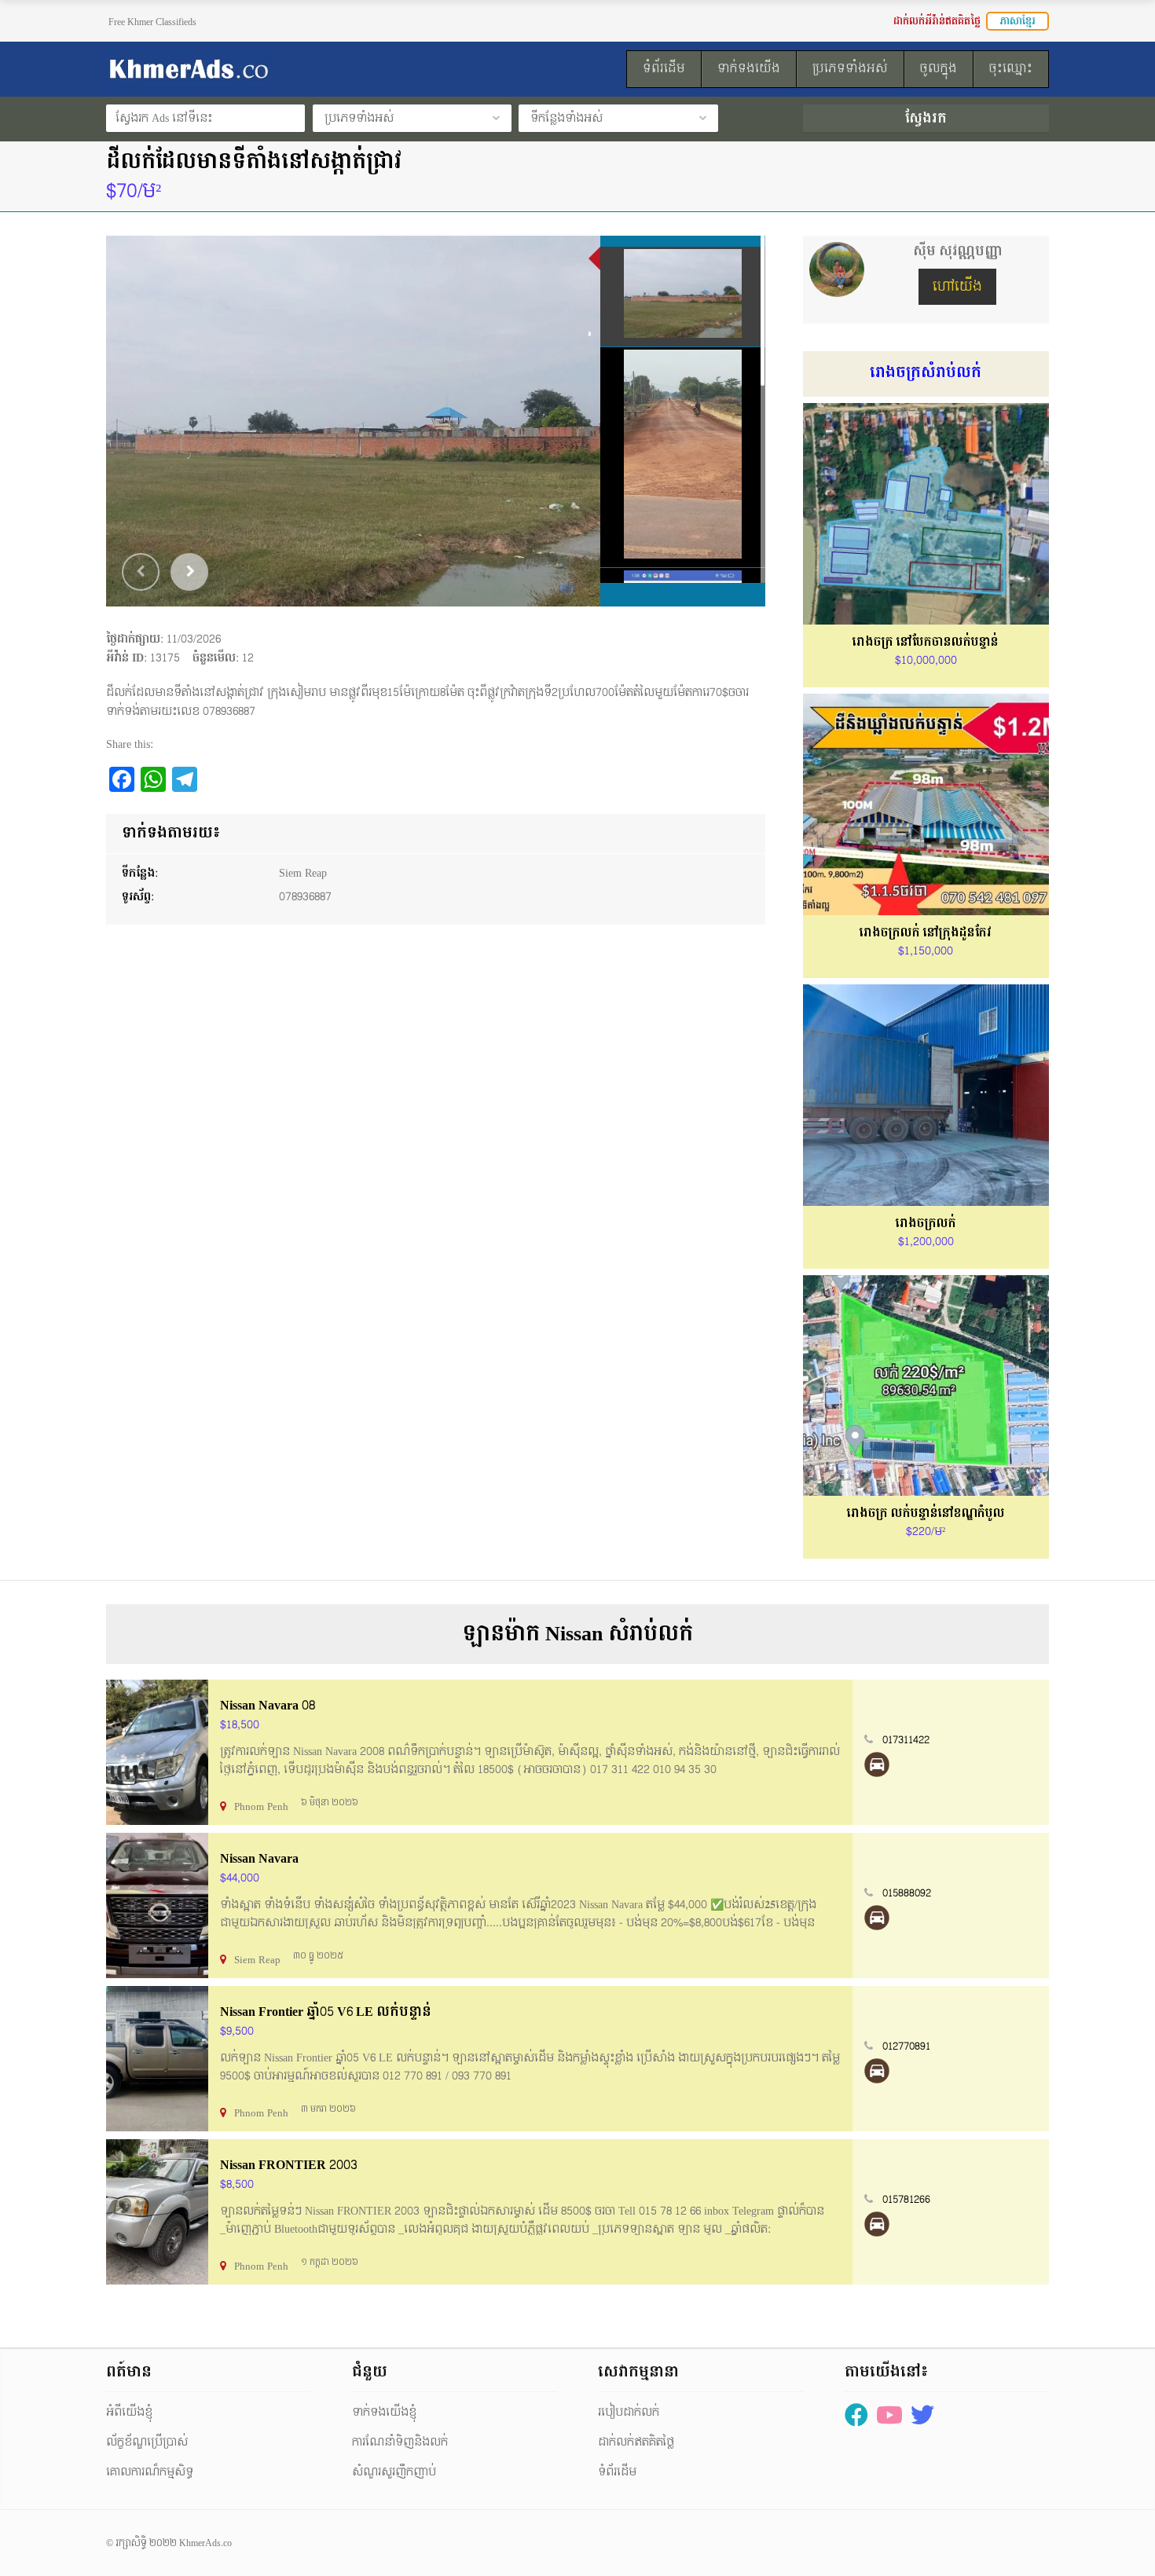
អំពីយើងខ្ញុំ (129, 2412)
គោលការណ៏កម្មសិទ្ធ (150, 2472)
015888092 (907, 1893)
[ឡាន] (877, 1764)
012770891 (906, 2047)
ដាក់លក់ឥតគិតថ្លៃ (636, 2442)
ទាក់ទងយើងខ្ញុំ (384, 2412)
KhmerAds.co (205, 2543)
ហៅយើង (957, 286)
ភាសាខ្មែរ (1017, 21)
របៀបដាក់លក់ (629, 2412)
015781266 (906, 2200)
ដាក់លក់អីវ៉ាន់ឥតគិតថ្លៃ (937, 21)
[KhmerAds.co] (252, 69)
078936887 (305, 897)
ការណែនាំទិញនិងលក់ (400, 2442)
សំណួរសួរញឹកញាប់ (394, 2472)
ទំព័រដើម (617, 2472)
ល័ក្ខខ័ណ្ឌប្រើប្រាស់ (147, 2442)
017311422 (906, 1740)
